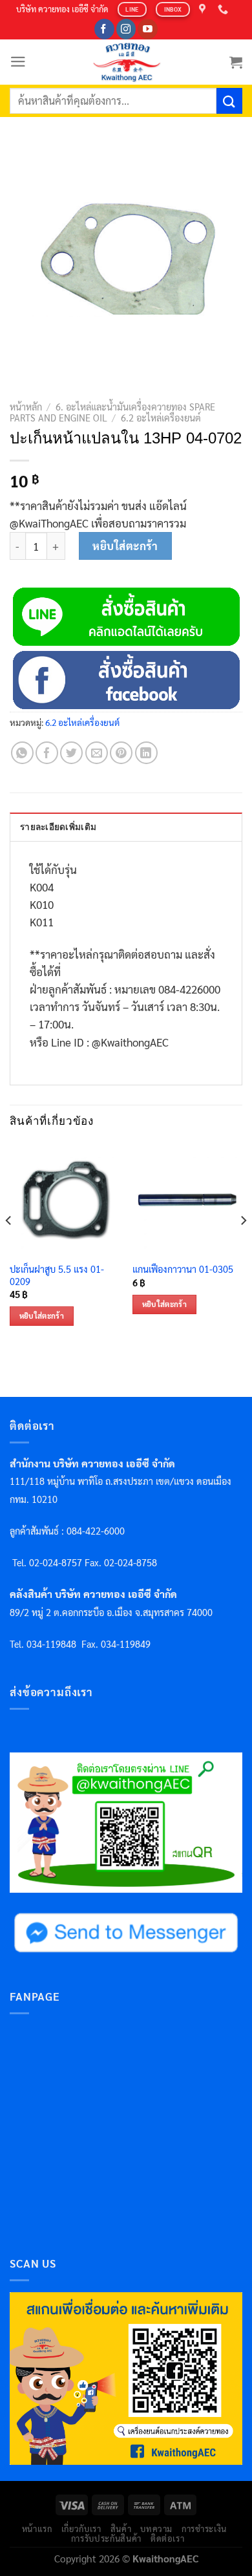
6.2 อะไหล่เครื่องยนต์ (161, 418)
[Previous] (9, 1246)
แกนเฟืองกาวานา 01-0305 (183, 1269)
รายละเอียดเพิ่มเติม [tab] (58, 827)
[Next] (243, 1246)
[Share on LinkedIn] (146, 753)
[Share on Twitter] (71, 753)
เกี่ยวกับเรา (81, 2528)
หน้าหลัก (26, 407)
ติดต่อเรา (168, 2538)
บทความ (156, 2528)
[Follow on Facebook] (104, 29)
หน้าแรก (37, 2528)
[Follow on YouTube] (148, 29)
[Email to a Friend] (97, 753)
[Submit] (229, 101)
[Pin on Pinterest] (121, 753)
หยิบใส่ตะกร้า (125, 546)
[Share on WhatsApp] (22, 753)
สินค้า (121, 2528)
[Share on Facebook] (47, 753)
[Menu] (18, 62)
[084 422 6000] (225, 9)
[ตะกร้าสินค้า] (236, 62)
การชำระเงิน (204, 2528)
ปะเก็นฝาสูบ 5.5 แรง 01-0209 (57, 1275)
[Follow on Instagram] (126, 29)
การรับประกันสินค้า (106, 2538)
